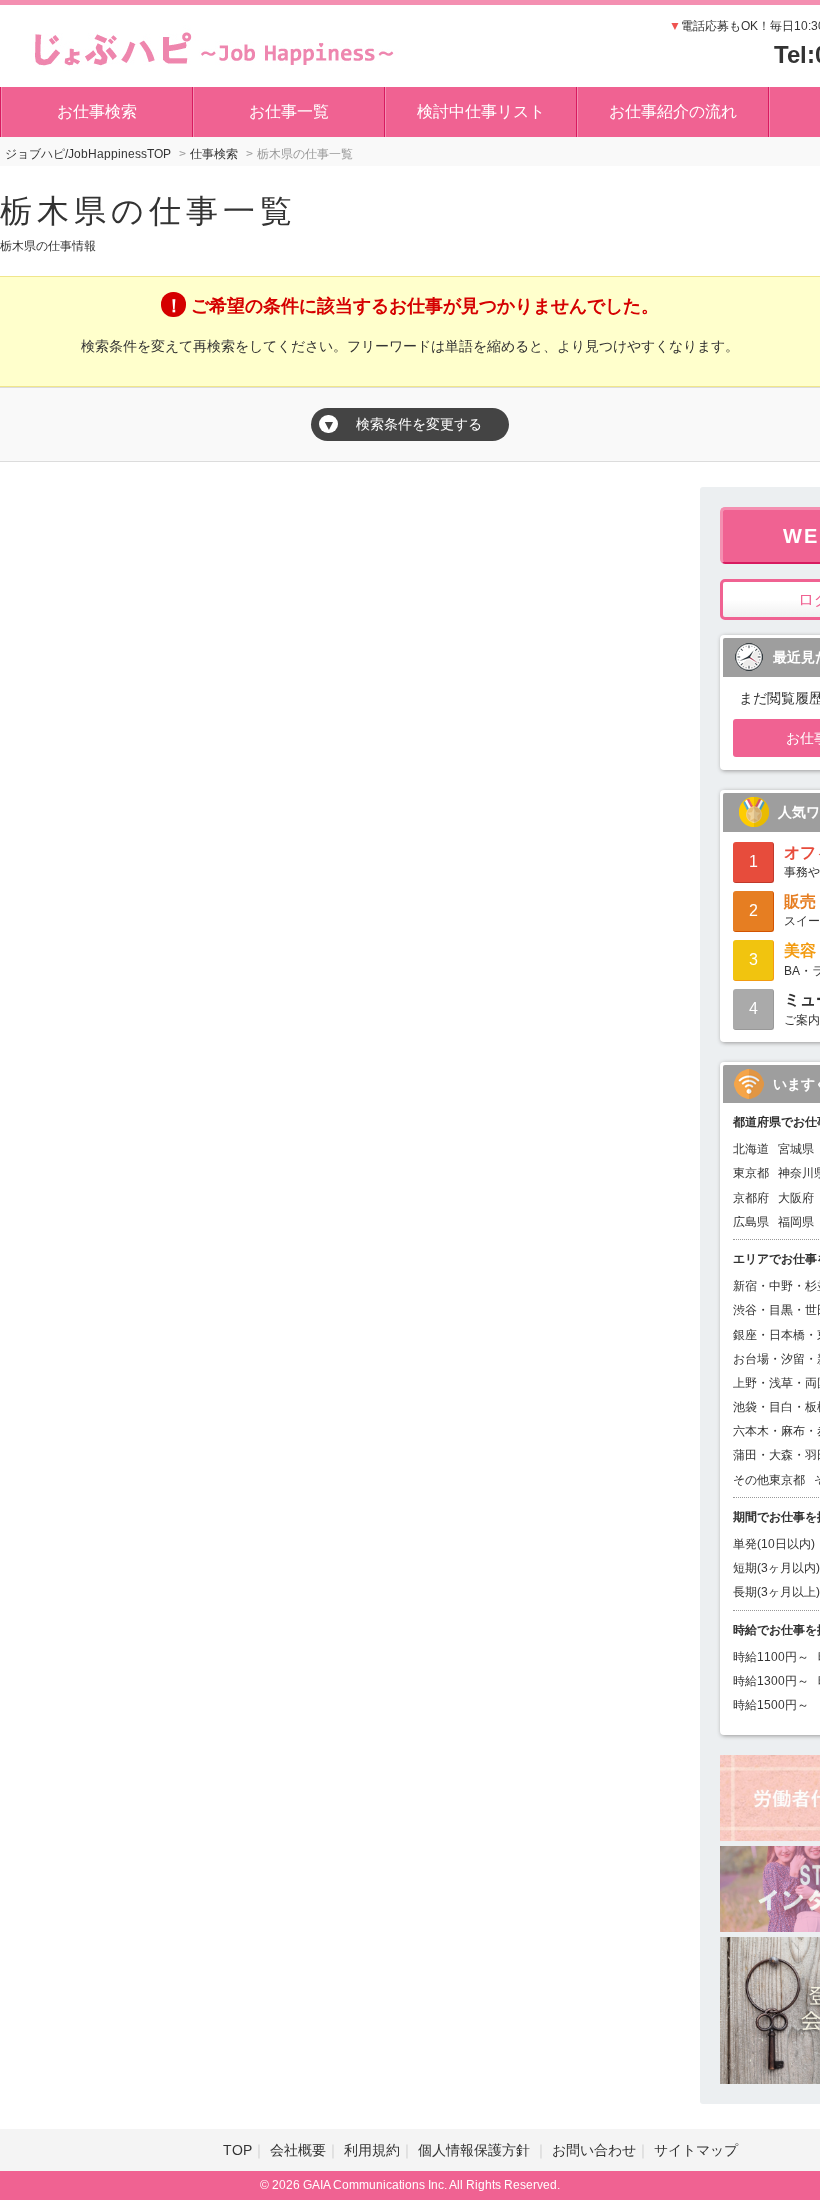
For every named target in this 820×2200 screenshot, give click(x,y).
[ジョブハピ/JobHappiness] (209, 45)
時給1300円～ (771, 1681)
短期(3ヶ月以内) (776, 1568)
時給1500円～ (771, 1705)
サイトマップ (696, 2150)
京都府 (751, 1198)
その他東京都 (769, 1480)
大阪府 (796, 1198)
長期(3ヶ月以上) (776, 1592)
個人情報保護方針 (476, 2150)
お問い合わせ (594, 2150)
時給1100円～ (771, 1657)
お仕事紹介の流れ (673, 111)
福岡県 (796, 1222)
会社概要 (298, 2150)
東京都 (751, 1173)
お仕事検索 (97, 111)
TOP (237, 2150)
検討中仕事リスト (481, 111)
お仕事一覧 (289, 111)
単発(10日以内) (774, 1544)
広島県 (751, 1222)
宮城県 (796, 1149)
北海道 (751, 1149)
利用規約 (372, 2150)
